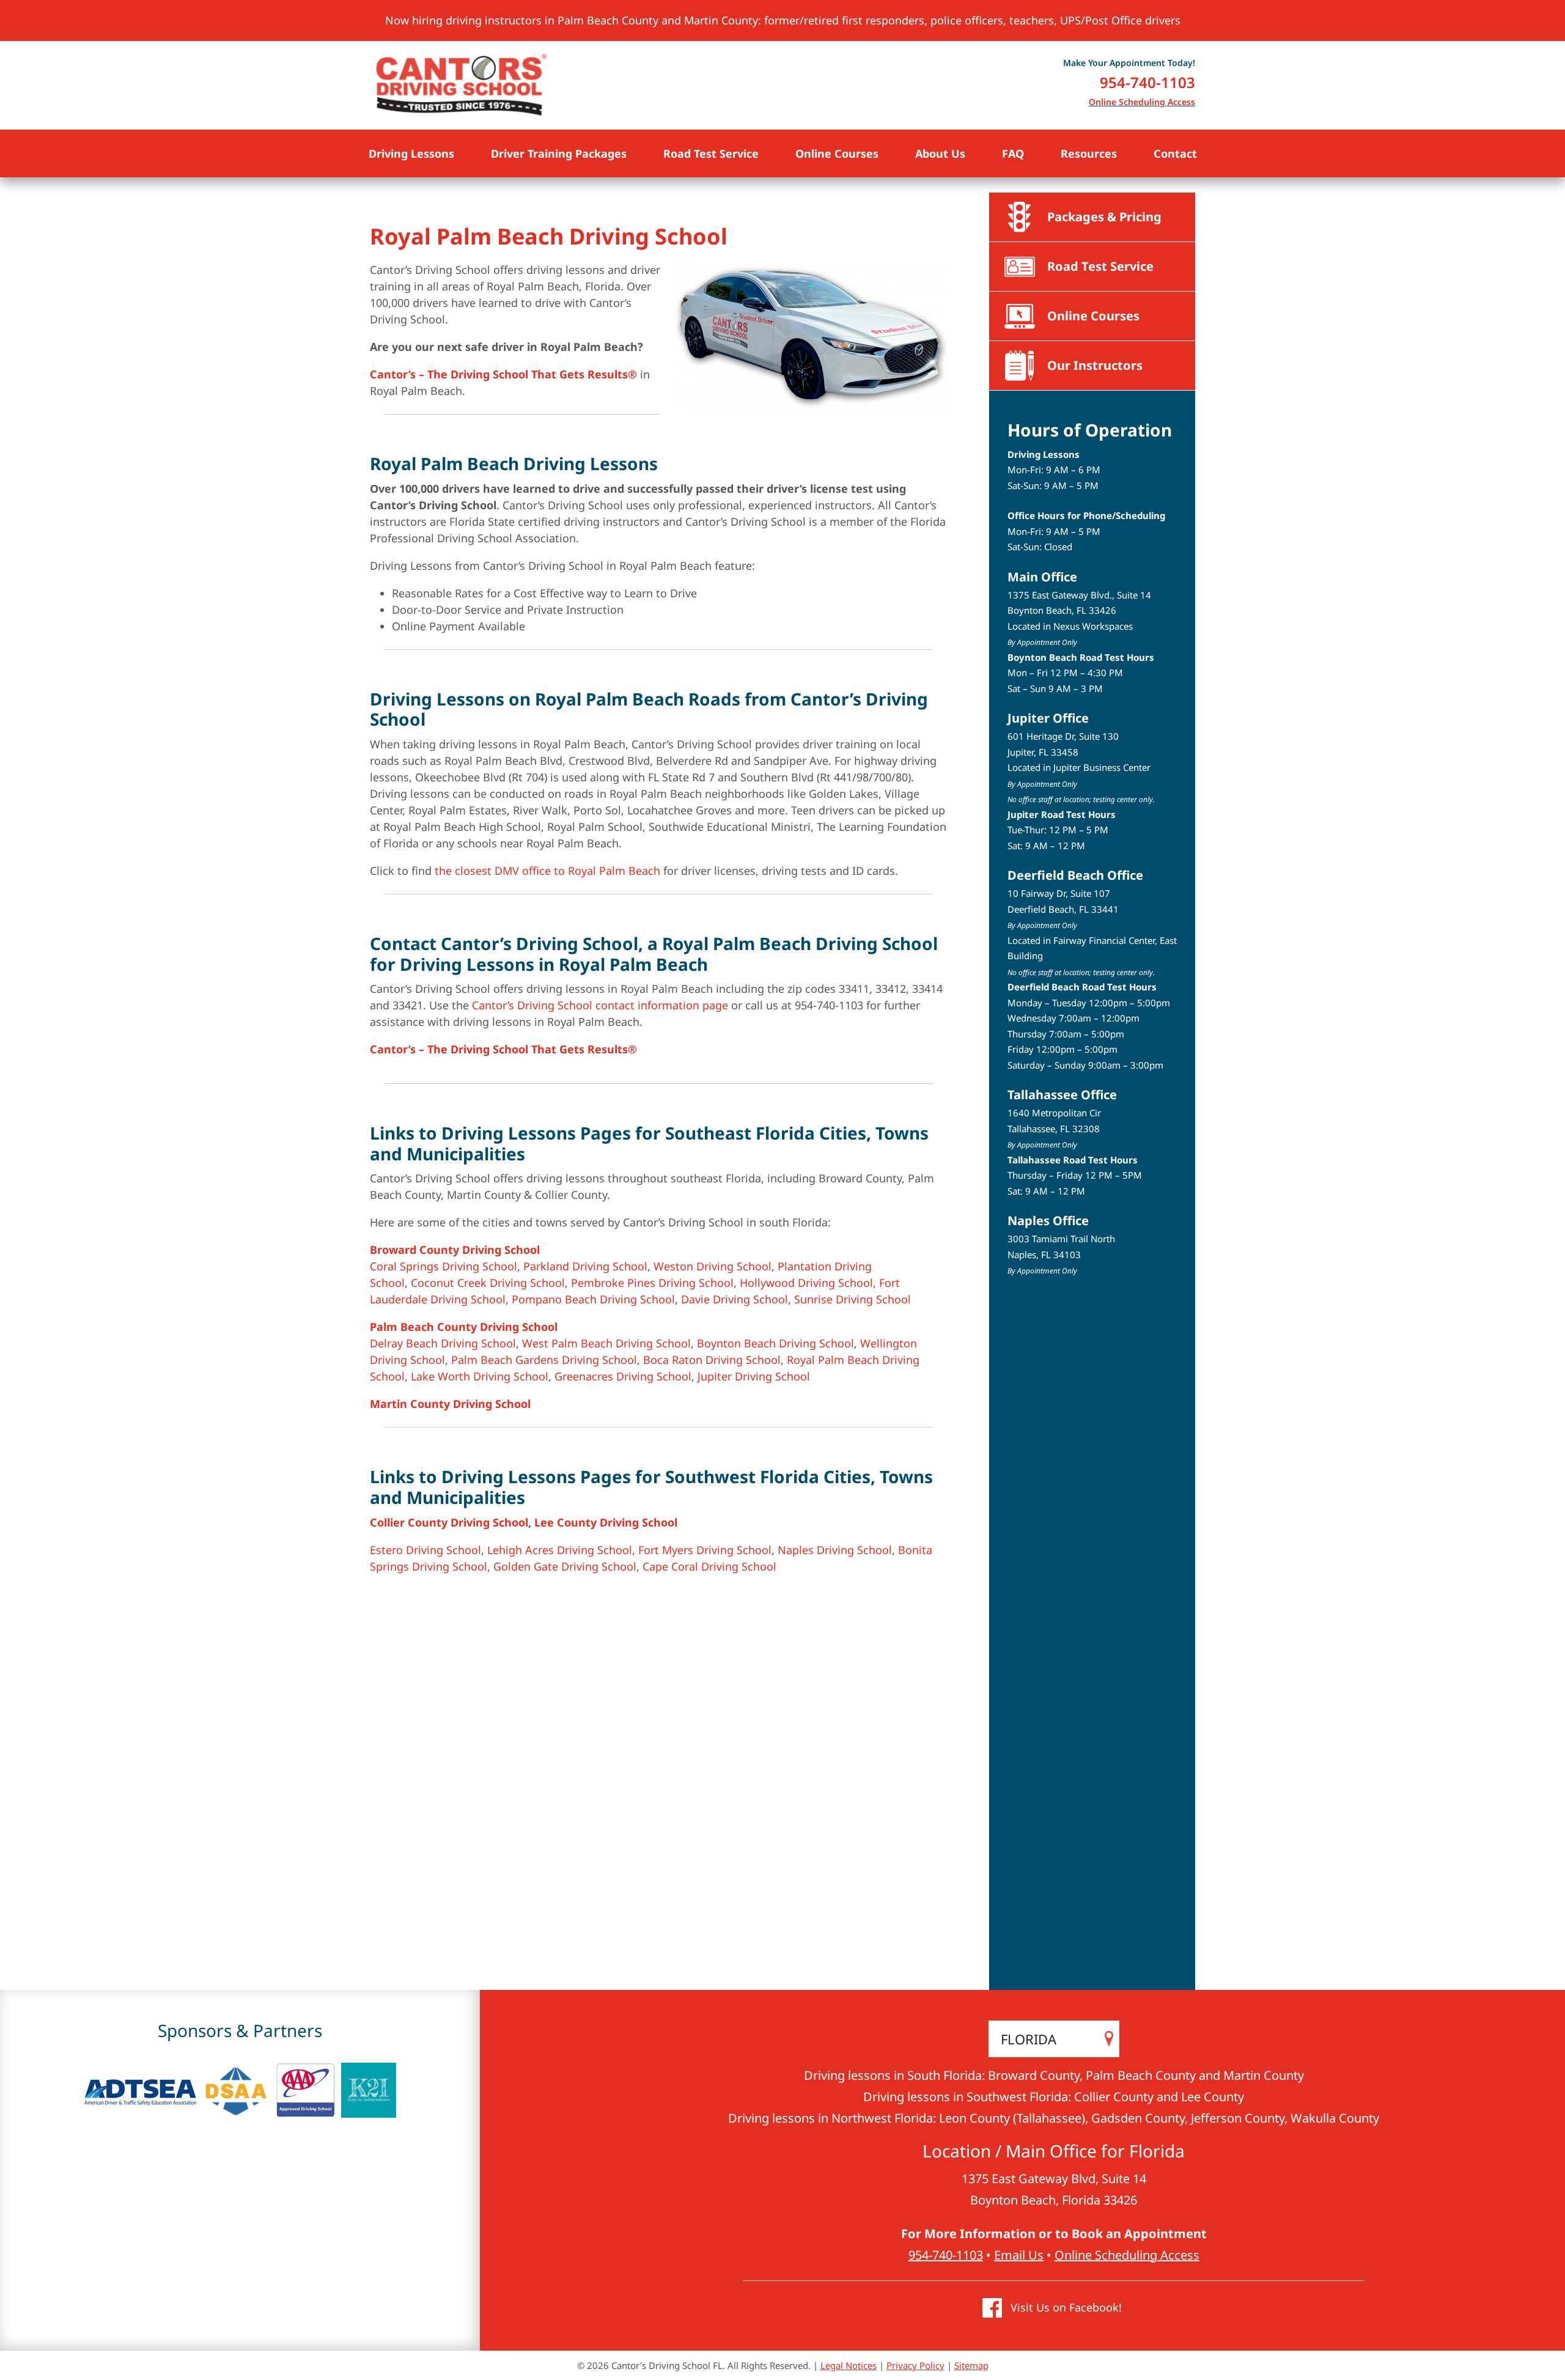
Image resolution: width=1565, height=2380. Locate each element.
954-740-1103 (1147, 82)
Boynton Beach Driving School (775, 1343)
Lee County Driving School (606, 1522)
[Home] (462, 85)
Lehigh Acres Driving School (560, 1550)
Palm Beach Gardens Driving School (544, 1360)
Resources (1089, 153)
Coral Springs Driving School (444, 1266)
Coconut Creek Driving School (488, 1283)
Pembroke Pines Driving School (652, 1283)
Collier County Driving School (449, 1522)
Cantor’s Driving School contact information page (600, 1005)
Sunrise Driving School (852, 1299)
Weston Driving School (713, 1266)
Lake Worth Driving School (480, 1376)
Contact (1175, 153)
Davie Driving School (735, 1299)
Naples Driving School (835, 1550)
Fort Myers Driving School (705, 1550)
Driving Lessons (411, 153)
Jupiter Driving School (754, 1376)
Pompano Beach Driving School (593, 1299)
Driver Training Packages (559, 153)
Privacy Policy (915, 2365)
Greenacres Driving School (623, 1376)
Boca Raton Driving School (712, 1360)
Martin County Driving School (450, 1404)
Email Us (1019, 2255)
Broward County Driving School (455, 1250)
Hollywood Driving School (806, 1283)
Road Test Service (711, 153)
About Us (940, 153)
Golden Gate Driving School (565, 1566)
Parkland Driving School (585, 1266)
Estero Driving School (425, 1550)
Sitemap (971, 2365)
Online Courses (837, 153)
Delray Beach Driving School (443, 1343)
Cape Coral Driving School (709, 1566)
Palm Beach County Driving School (464, 1327)
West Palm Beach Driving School (606, 1343)
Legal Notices (849, 2365)
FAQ (1013, 153)
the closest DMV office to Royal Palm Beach (547, 871)
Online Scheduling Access (1142, 102)
